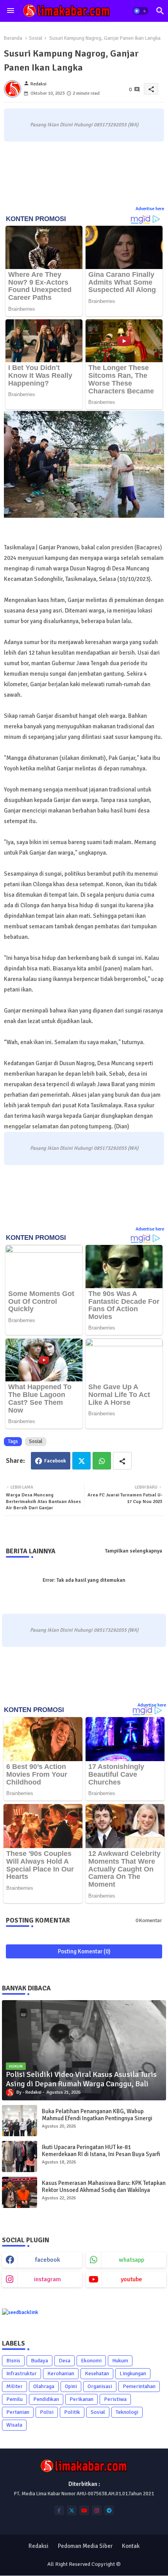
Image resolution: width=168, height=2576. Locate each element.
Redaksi (38, 2546)
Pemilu (14, 2399)
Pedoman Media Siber (85, 2546)
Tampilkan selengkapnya (134, 1551)
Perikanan (81, 2399)
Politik (72, 2412)
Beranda (13, 38)
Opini (71, 2386)
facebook (48, 2260)
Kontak (131, 2546)
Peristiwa (115, 2399)
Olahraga (44, 2386)
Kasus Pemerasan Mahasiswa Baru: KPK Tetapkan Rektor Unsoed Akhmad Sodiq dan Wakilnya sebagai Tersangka (104, 2190)
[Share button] (122, 1461)
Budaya (39, 2361)
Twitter (81, 1461)
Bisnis (13, 2361)
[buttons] (59, 2510)
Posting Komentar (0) (84, 1951)
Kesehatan (97, 2373)
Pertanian (18, 2412)
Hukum (120, 2361)
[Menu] (11, 11)
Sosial (36, 38)
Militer (14, 2386)
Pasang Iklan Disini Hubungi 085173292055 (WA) (84, 125)
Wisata (14, 2425)
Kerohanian (61, 2373)
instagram (47, 2279)
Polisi (47, 2412)
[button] (141, 11)
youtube (131, 2279)
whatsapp (131, 2260)
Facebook (55, 1461)
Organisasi (100, 2386)
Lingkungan (133, 2373)
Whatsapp (102, 1461)
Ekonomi (91, 2361)
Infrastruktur (21, 2373)
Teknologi (127, 2412)
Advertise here (150, 209)
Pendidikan (46, 2399)
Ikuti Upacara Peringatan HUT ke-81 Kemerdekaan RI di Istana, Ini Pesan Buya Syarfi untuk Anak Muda (101, 2154)
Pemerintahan (139, 2386)
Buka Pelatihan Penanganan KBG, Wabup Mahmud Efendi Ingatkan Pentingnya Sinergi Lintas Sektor (97, 2118)
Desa (64, 2361)
